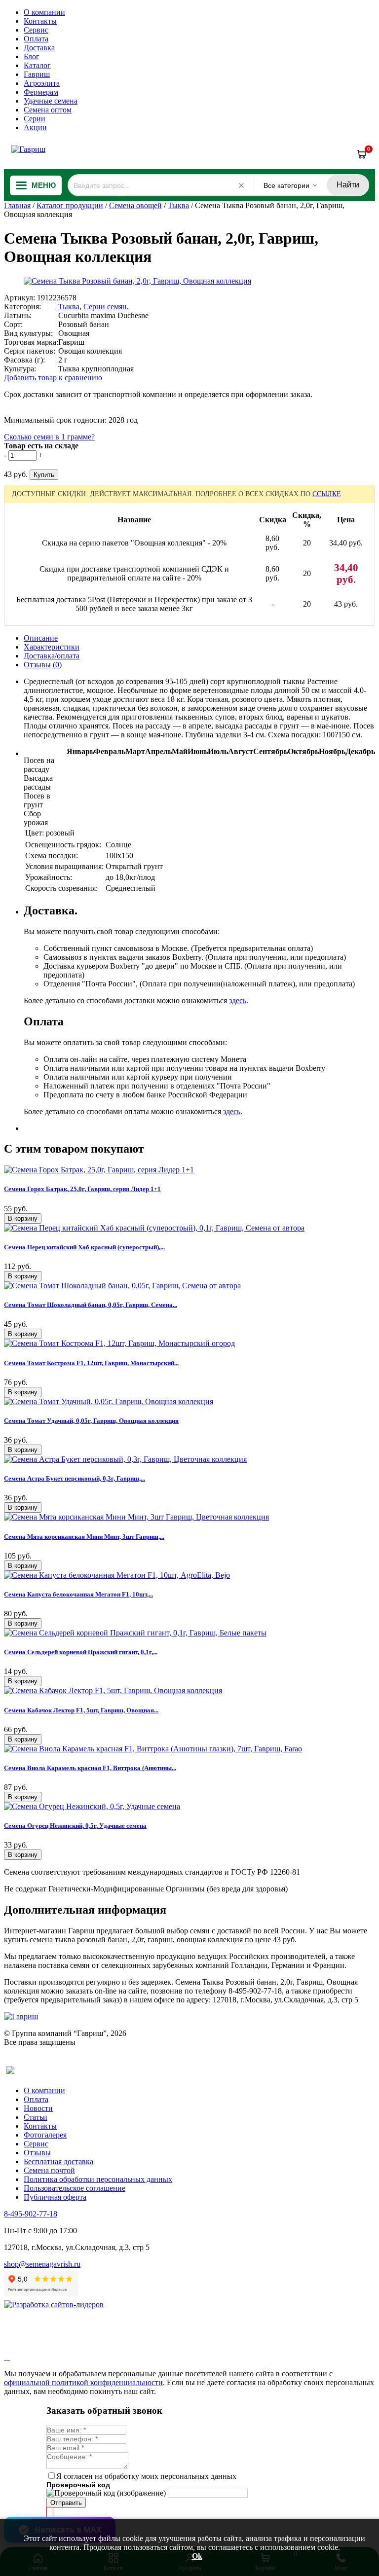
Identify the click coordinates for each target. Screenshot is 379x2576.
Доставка (39, 48)
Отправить (66, 2503)
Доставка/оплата (52, 656)
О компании (44, 12)
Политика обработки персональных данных (98, 2179)
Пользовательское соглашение (75, 2188)
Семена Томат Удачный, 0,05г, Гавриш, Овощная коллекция (91, 1421)
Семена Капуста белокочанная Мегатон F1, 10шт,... (78, 1594)
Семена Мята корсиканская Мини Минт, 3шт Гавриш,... (84, 1537)
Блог (32, 56)
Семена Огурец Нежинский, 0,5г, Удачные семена (75, 1826)
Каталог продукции (70, 205)
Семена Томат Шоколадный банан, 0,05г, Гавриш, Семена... (91, 1305)
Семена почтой (49, 2170)
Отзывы (37, 2153)
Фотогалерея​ (45, 2135)
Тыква (178, 205)
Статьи (36, 2117)
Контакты (40, 21)
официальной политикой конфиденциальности (83, 2382)
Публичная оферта (55, 2197)
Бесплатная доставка (58, 2161)
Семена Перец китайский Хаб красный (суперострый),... (84, 1247)
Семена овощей (135, 205)
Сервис (36, 30)
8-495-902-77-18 (31, 2214)
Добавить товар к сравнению (53, 378)
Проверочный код (78, 2485)
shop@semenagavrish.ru (42, 2264)
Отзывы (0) (43, 665)
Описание (41, 638)
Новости (38, 2108)
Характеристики (52, 647)
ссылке (327, 494)
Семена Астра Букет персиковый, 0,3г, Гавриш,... (75, 1478)
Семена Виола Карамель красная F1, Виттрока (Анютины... (90, 1768)
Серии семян (105, 307)
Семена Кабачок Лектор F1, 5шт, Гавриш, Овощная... (81, 1710)
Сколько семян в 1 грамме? (49, 437)
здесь (238, 1000)
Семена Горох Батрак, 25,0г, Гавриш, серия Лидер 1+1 (82, 1189)
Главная (17, 205)
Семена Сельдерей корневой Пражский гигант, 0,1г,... (81, 1652)
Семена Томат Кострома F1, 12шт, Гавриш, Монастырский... (91, 1363)
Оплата (36, 39)
